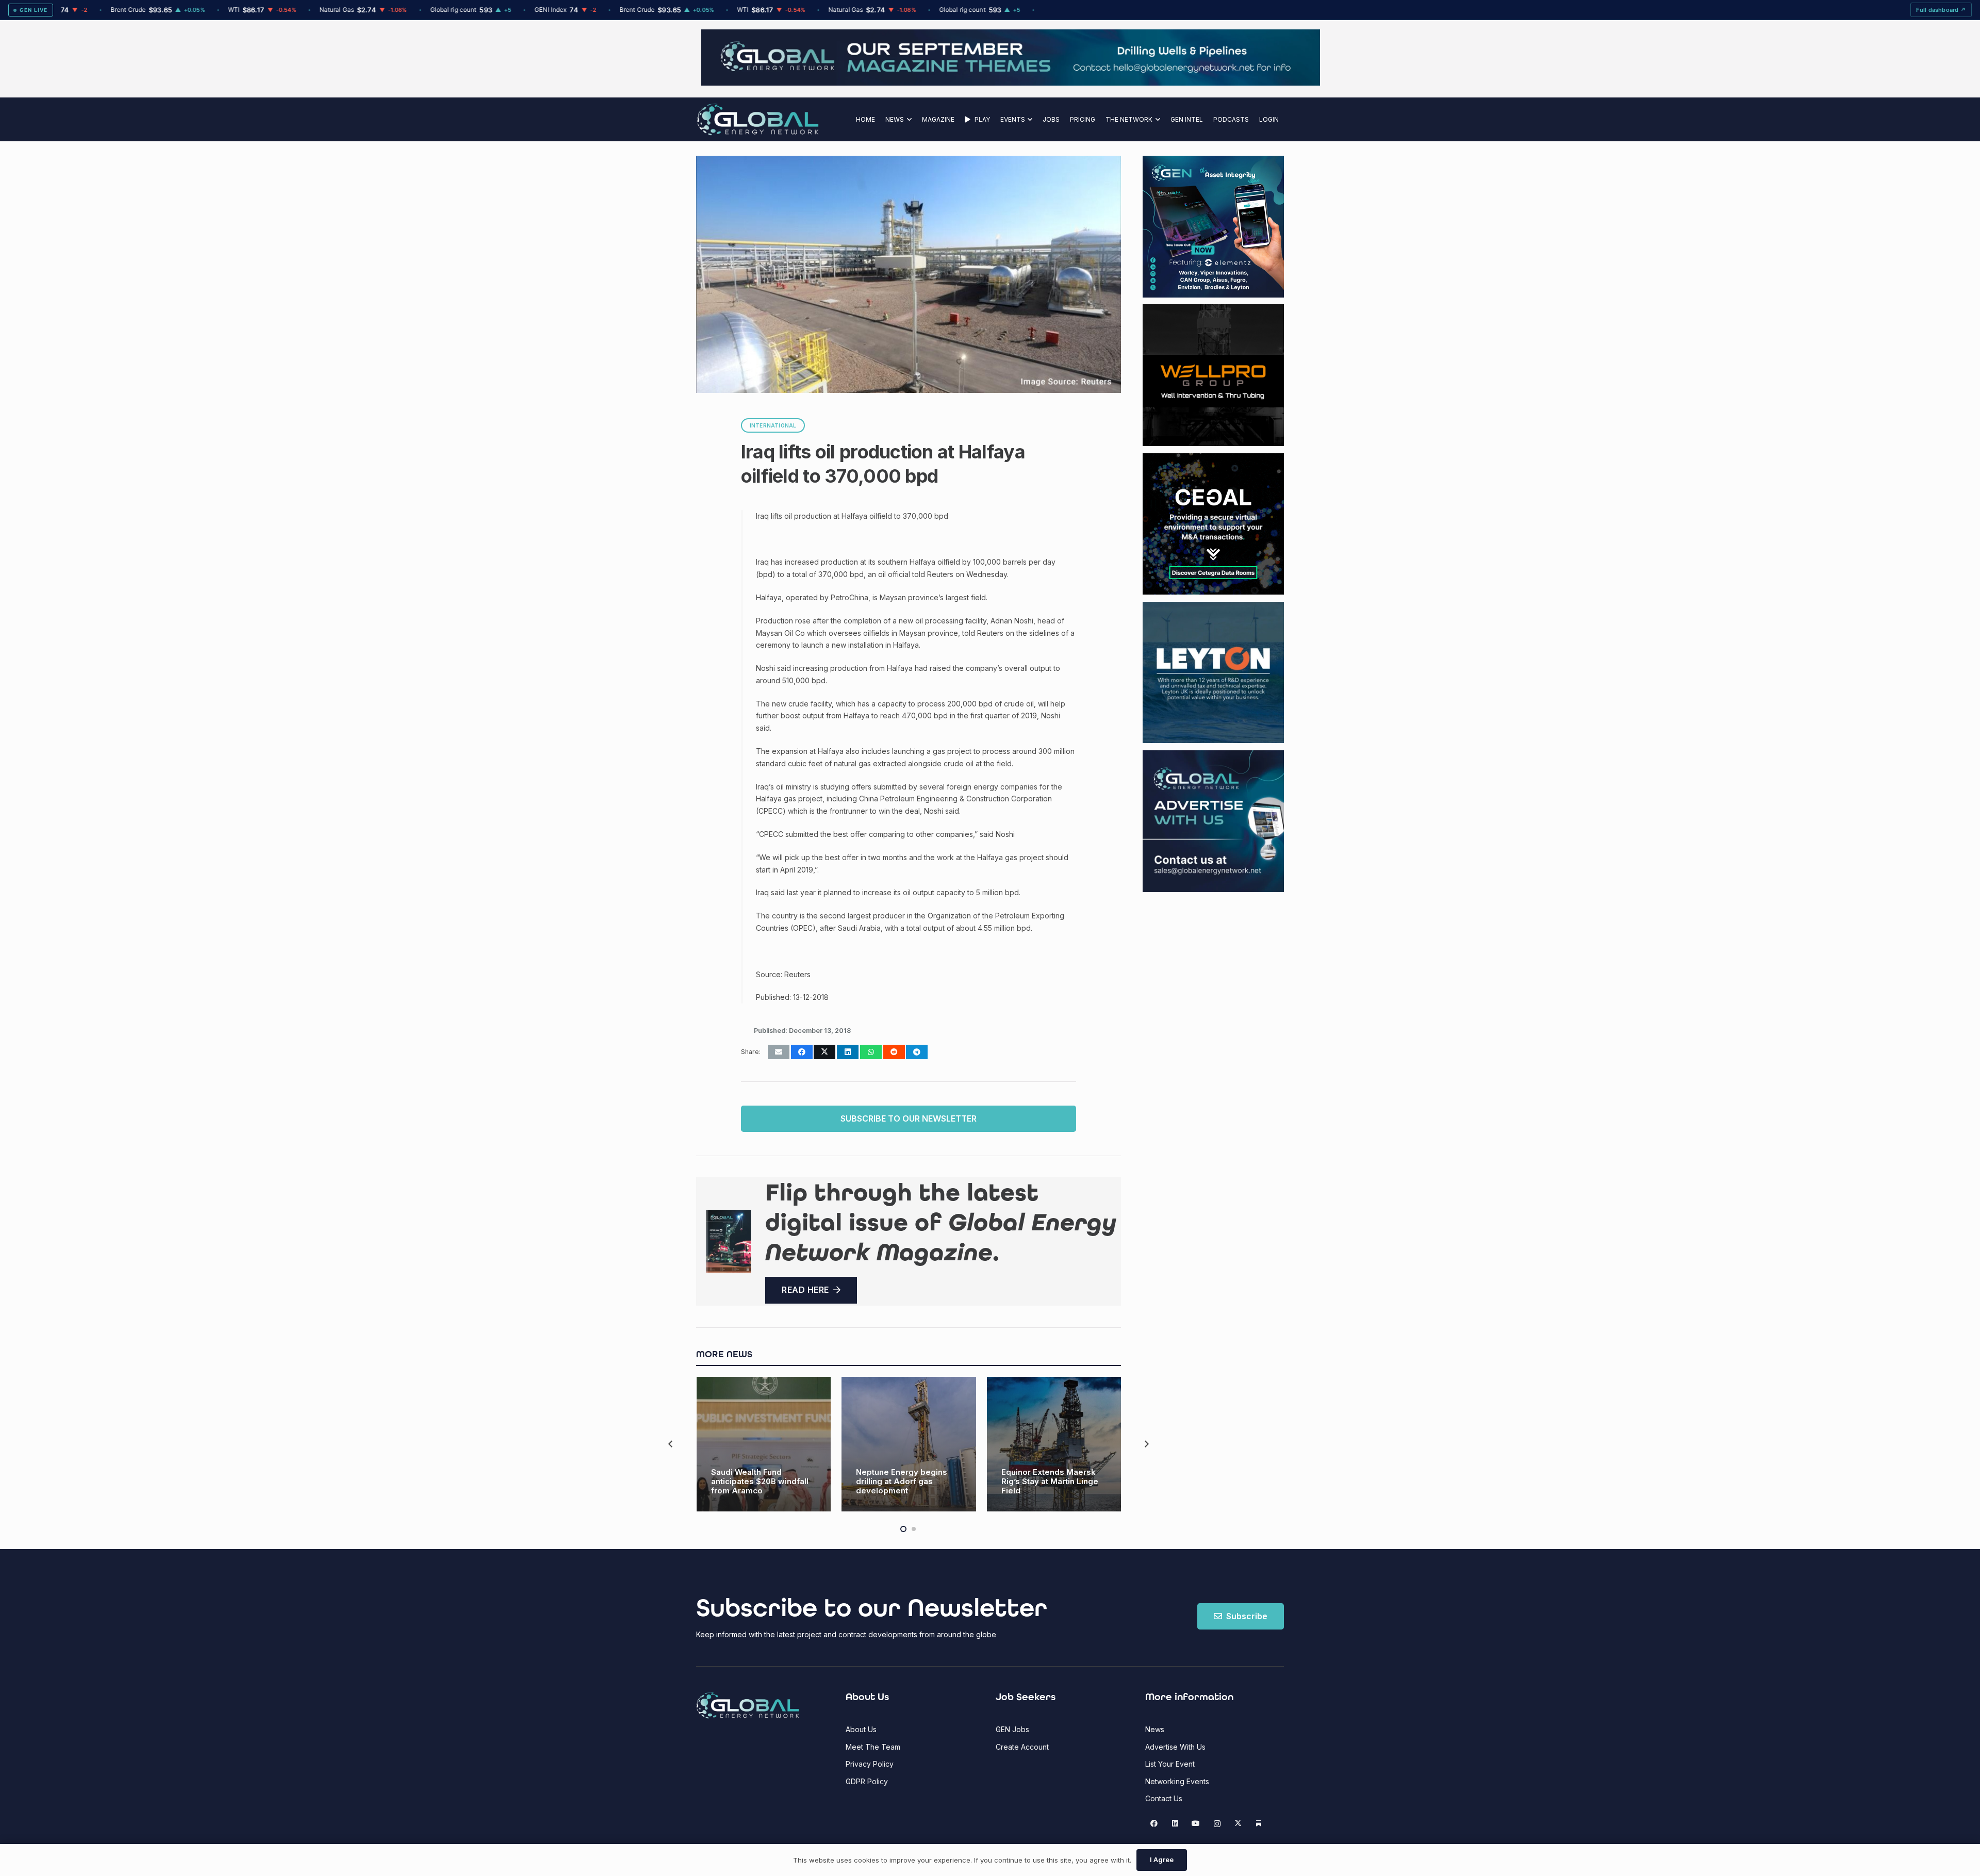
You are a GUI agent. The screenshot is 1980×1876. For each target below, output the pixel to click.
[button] (908, 119)
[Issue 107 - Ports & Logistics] (729, 1241)
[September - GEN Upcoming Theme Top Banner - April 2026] (990, 83)
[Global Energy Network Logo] (758, 119)
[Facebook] (1154, 1824)
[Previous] (671, 1444)
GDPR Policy (867, 1781)
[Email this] (779, 1052)
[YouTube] (1196, 1824)
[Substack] (1259, 1824)
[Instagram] (1217, 1824)
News (1155, 1729)
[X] (1238, 1824)
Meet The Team (873, 1747)
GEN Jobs (1012, 1729)
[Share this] (802, 1052)
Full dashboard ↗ (1941, 10)
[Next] (1146, 1444)
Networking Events (1177, 1781)
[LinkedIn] (1175, 1824)
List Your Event (1170, 1764)
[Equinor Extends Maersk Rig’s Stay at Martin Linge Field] (1054, 1444)
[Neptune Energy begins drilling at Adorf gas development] (909, 1444)
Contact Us (1164, 1798)
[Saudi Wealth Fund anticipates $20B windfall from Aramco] (764, 1444)
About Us (861, 1729)
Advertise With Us (1175, 1747)
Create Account (1022, 1747)
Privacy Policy (870, 1764)
